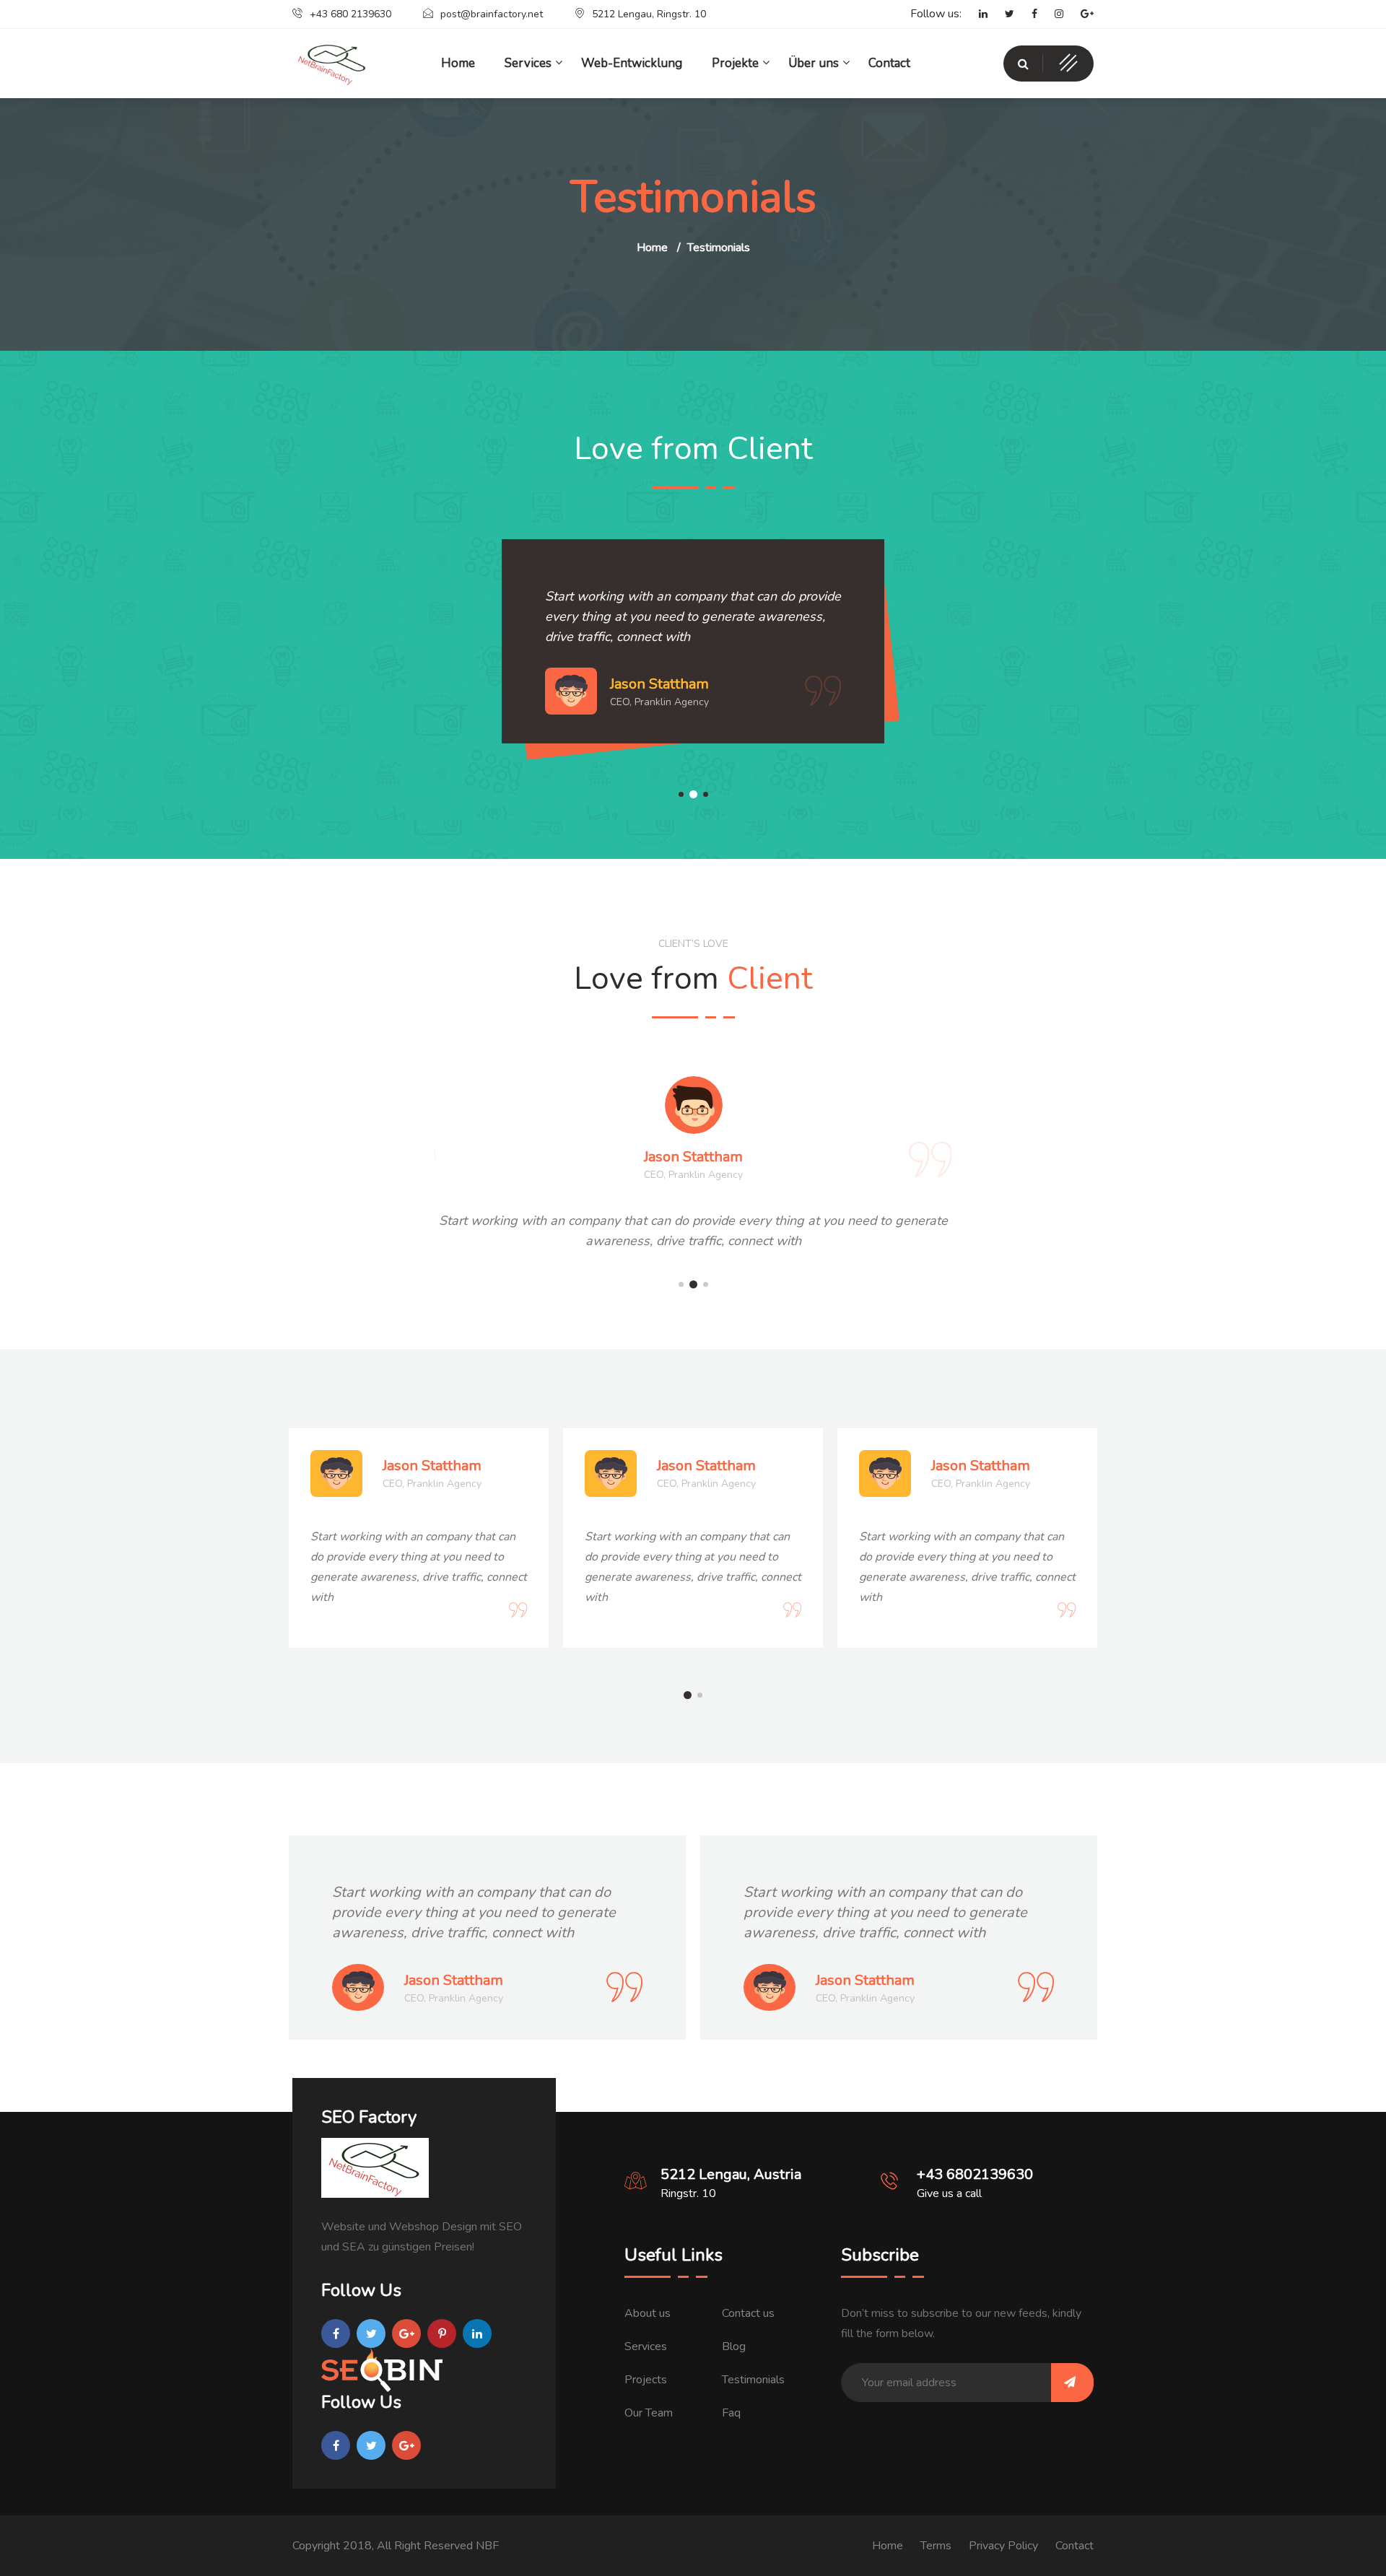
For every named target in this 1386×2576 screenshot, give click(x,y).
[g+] (1080, 14)
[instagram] (1052, 14)
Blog (734, 2346)
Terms (936, 2546)
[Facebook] (1027, 14)
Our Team (649, 2413)
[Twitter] (1002, 14)
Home (652, 248)
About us (648, 2313)
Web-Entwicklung (632, 63)
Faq (731, 2413)
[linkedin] (976, 14)
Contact (889, 63)
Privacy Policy (1003, 2546)
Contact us (748, 2313)
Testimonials (753, 2380)
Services (646, 2346)
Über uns (814, 63)
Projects (646, 2380)
